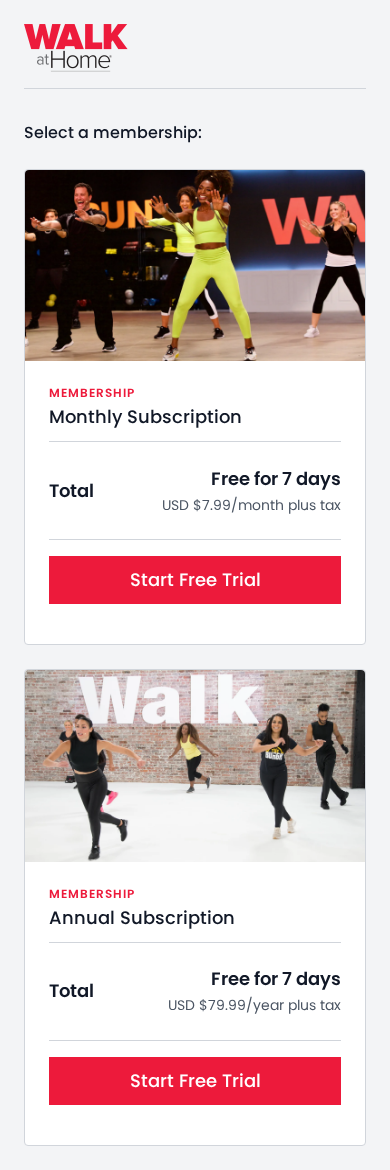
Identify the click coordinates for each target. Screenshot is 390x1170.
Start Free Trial (195, 579)
